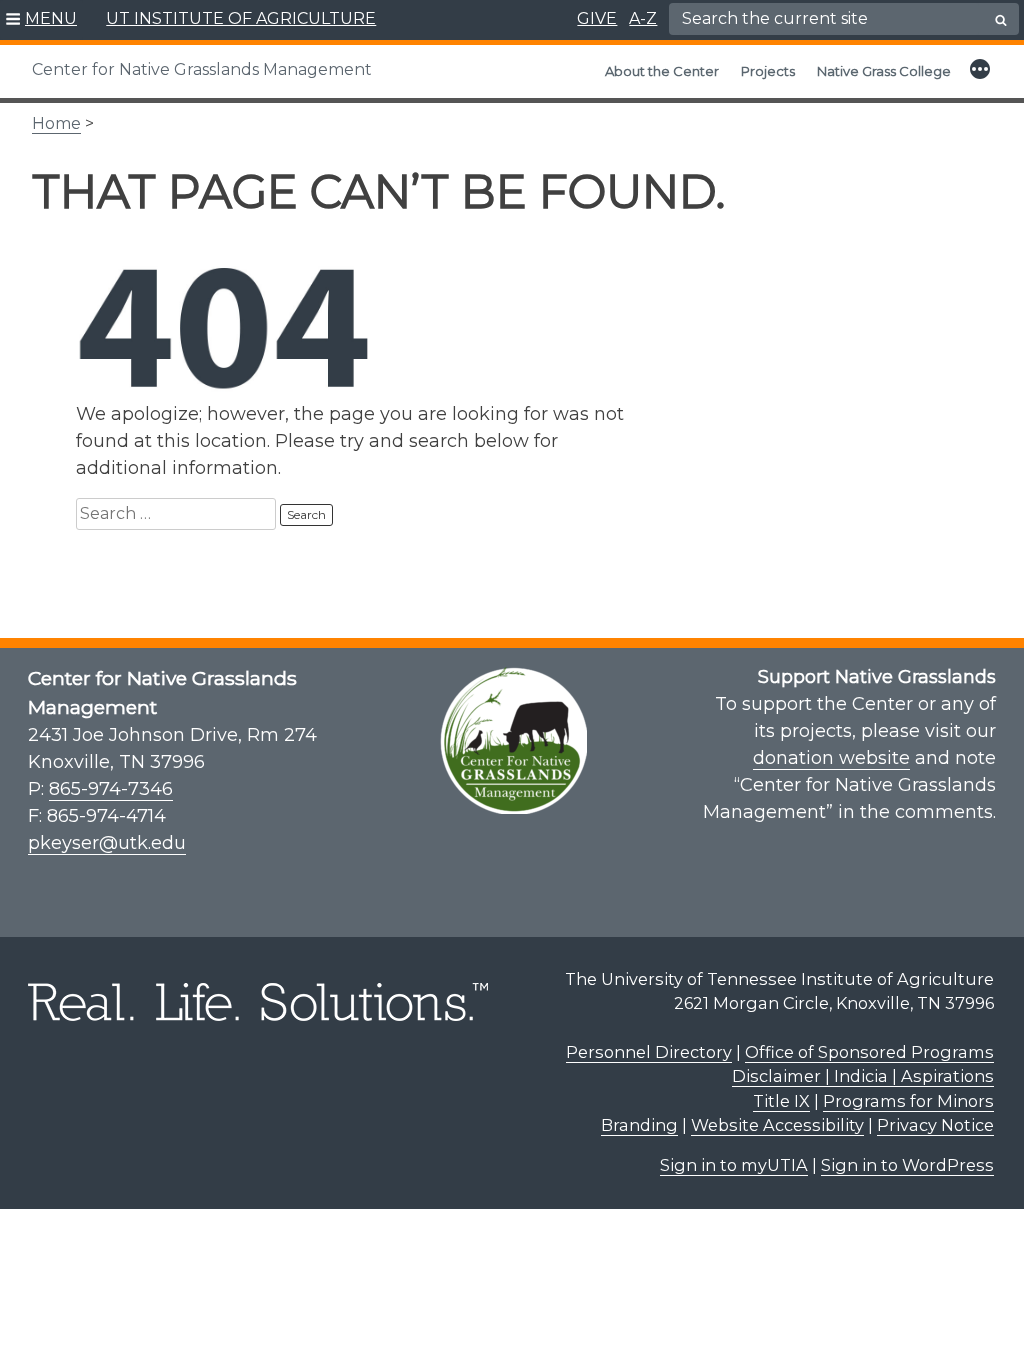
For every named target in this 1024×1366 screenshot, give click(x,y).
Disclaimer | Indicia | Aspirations (863, 1076)
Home (56, 123)
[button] (41, 20)
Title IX (781, 1101)
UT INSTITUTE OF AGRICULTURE (241, 18)
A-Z (643, 18)
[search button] (1001, 20)
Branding (639, 1125)
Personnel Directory (649, 1052)
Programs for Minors (908, 1101)
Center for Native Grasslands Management (202, 69)
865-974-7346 (111, 789)
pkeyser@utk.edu (107, 843)
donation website (831, 758)
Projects (768, 71)
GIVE (597, 18)
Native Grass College (884, 71)
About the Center (662, 71)
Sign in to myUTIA (734, 1165)
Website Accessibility (777, 1125)
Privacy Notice (935, 1125)
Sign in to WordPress (907, 1165)
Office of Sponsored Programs (869, 1052)
